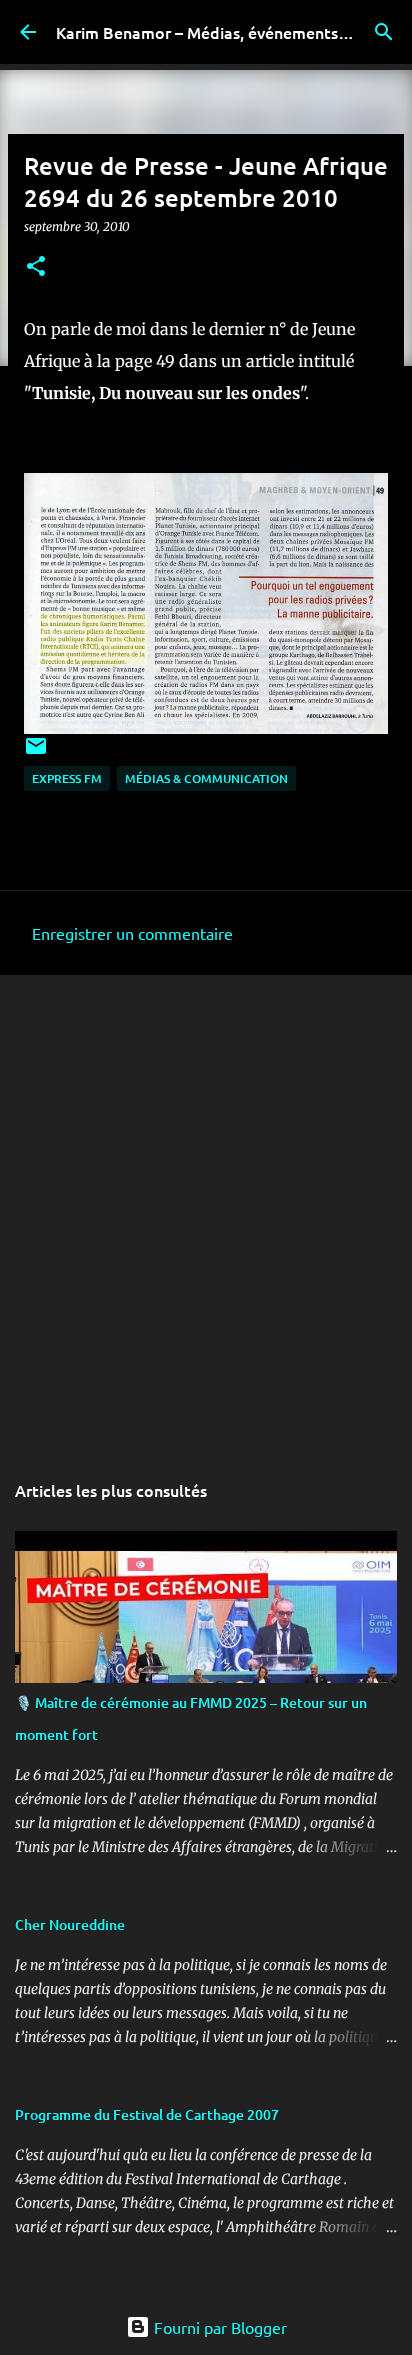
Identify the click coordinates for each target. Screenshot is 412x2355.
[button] (36, 267)
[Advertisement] (206, 1211)
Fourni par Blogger (218, 2327)
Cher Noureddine (70, 1924)
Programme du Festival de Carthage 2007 (147, 2114)
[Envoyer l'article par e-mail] (36, 753)
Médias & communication (206, 778)
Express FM (67, 778)
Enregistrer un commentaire (132, 933)
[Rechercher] (384, 32)
